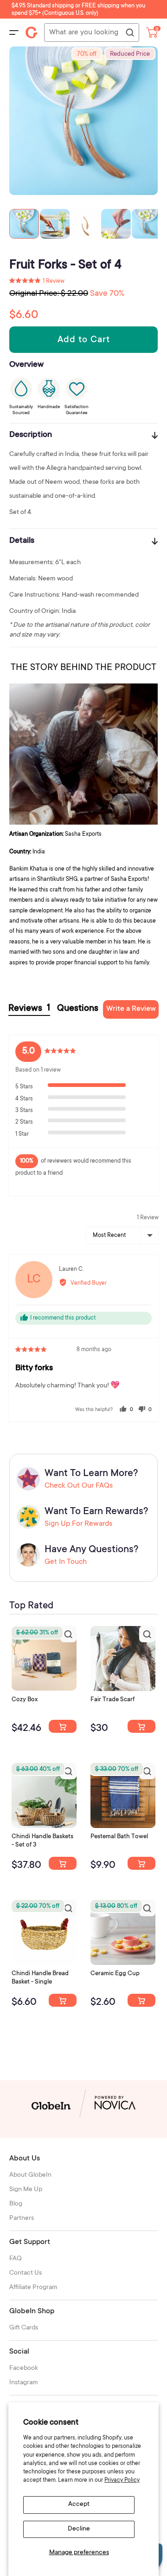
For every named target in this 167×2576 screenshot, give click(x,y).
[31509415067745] (141, 2000)
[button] (37, 281)
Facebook (24, 2368)
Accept (79, 2504)
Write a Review (131, 1009)
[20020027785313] (63, 2000)
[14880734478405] (63, 1863)
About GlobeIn (30, 2175)
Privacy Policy (122, 2480)
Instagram (24, 2383)
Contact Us (26, 2273)
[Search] (129, 33)
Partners (22, 2218)
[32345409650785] (141, 1863)
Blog (16, 2204)
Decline (79, 2529)
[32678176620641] (141, 1726)
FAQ (16, 2259)
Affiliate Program (33, 2288)
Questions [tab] (78, 1009)
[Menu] (14, 33)
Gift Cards (24, 2328)
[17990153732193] (63, 1726)
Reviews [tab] (29, 1009)
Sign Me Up (26, 2190)
